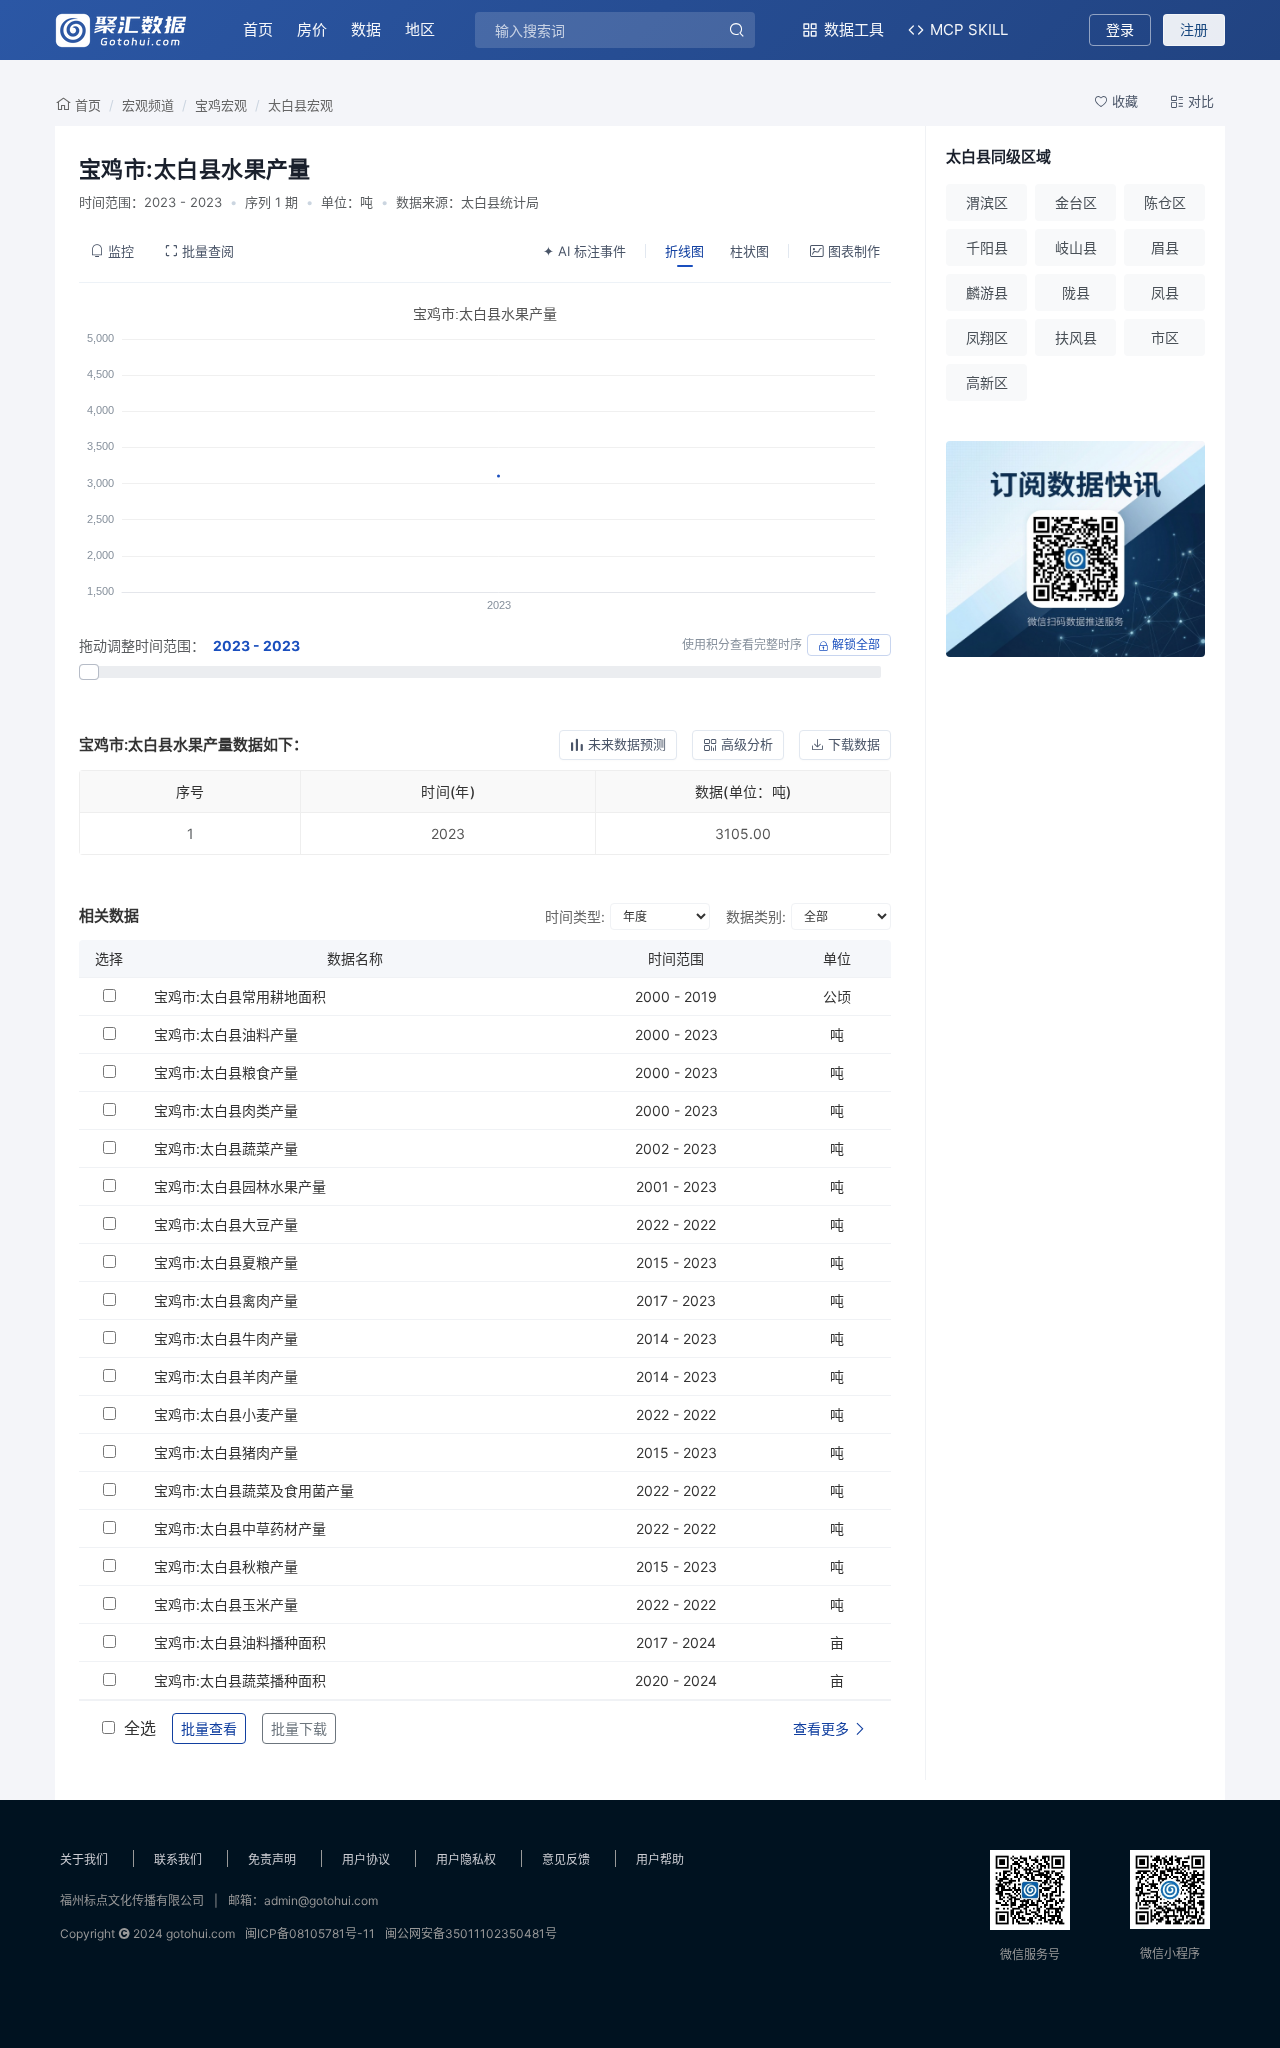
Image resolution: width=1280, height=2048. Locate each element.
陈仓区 (1165, 202)
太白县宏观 (300, 105)
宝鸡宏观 (221, 105)
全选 (140, 1728)
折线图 (684, 251)
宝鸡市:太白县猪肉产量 (226, 1452)
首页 (258, 29)
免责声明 (272, 1859)
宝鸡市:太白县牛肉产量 (226, 1338)
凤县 (1165, 292)
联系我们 (178, 1859)
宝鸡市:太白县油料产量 (226, 1034)
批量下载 (299, 1728)
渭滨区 (987, 202)
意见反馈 (566, 1859)
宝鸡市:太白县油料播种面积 (240, 1642)
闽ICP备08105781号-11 (310, 1933)
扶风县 (1076, 337)
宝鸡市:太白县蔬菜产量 (226, 1148)
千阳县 (987, 247)
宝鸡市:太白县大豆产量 (226, 1224)
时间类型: (575, 916)
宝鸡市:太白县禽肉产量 (226, 1300)
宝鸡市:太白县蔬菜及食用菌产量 (254, 1490)
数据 (366, 29)
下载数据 (854, 744)
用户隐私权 (466, 1859)
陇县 (1076, 292)
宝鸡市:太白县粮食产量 (226, 1072)
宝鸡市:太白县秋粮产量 (226, 1566)
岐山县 (1076, 247)
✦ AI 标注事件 (584, 251)
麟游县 (987, 292)
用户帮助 (660, 1859)
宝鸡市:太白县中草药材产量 (240, 1528)
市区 (1165, 337)
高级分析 (747, 744)
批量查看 (209, 1728)
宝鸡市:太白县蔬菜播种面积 (240, 1680)
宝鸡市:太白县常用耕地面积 (240, 996)
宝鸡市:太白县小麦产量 (226, 1414)
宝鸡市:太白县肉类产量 (226, 1110)
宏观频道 (148, 105)
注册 (1194, 29)
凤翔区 (987, 337)
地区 (420, 29)
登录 (1120, 29)
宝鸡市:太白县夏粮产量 (226, 1262)
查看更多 (823, 1728)
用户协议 (366, 1859)
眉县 (1165, 247)
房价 (312, 29)
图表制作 (854, 251)
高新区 (987, 382)
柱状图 (749, 251)
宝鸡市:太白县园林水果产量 (240, 1186)
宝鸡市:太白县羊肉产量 (226, 1376)
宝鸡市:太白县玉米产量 (226, 1604)
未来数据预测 (627, 744)
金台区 (1076, 202)
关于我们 (84, 1859)
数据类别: (756, 916)
